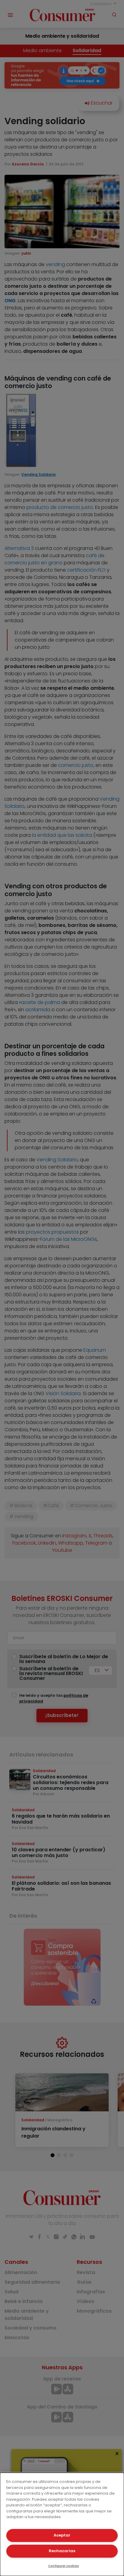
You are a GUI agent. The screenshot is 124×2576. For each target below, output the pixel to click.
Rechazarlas (62, 2551)
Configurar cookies (64, 2566)
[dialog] (62, 2524)
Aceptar (62, 2535)
